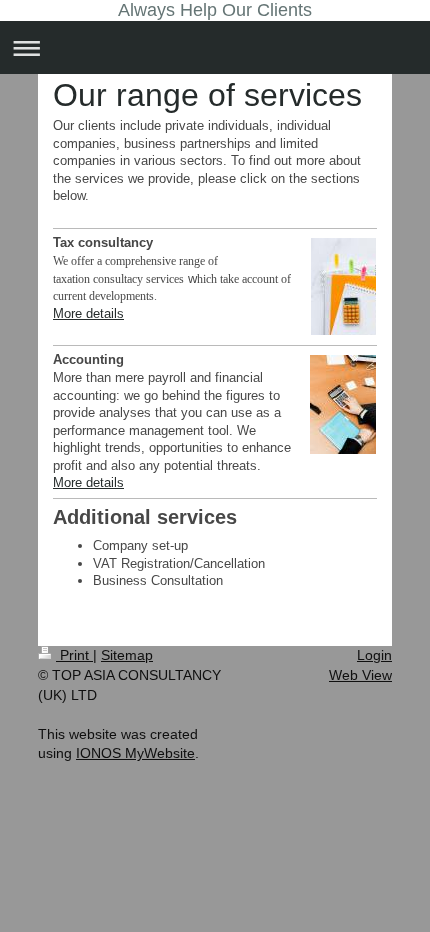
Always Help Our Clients (215, 10)
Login (374, 655)
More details (88, 313)
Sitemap (127, 655)
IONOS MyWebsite (135, 753)
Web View (360, 675)
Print (74, 655)
